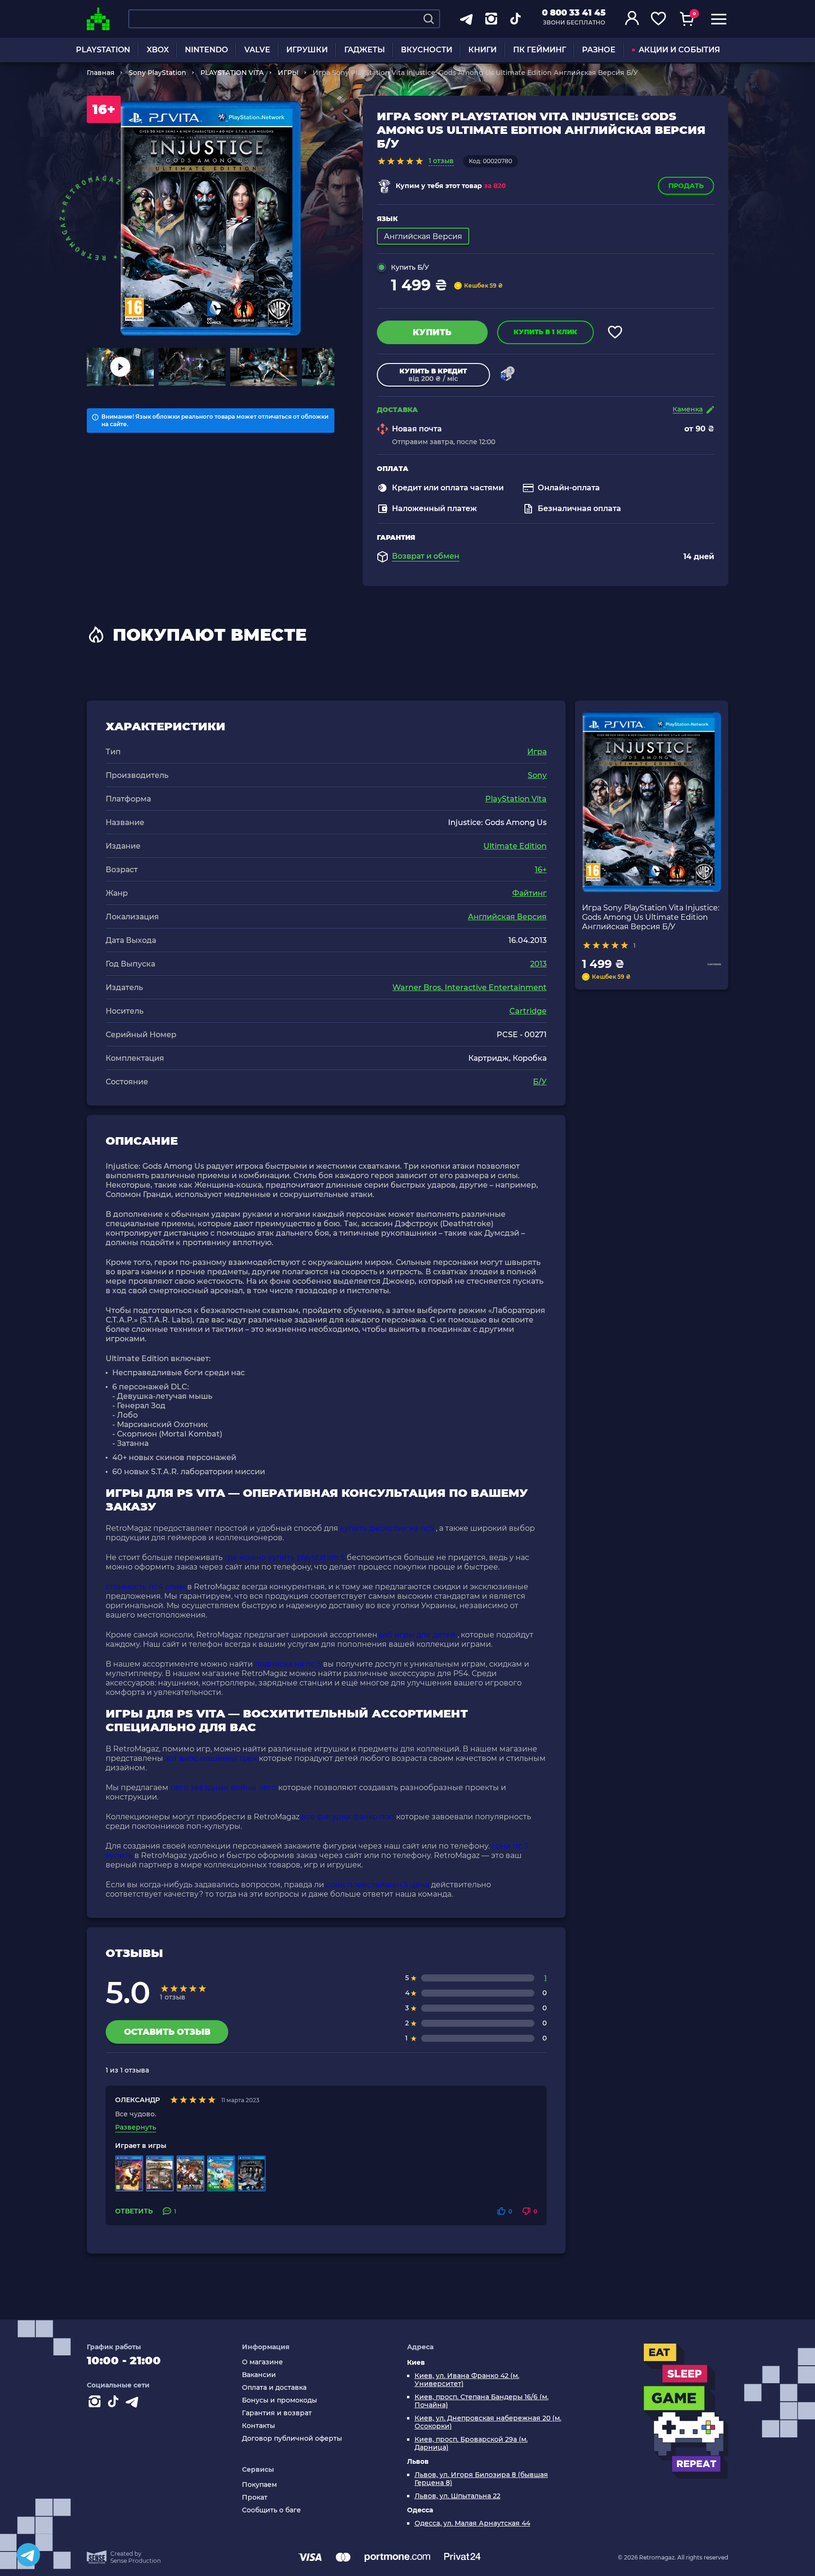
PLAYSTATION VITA (232, 73)
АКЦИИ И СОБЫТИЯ (679, 50)
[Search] (429, 19)
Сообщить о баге (271, 2510)
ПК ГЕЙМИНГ (540, 50)
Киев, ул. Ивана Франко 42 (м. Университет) (467, 2380)
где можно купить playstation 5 (285, 1557)
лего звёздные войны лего (223, 1788)
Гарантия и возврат (277, 2413)
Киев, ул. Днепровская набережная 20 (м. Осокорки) (488, 2422)
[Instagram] (96, 2403)
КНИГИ (482, 50)
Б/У (540, 1082)
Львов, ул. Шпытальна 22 (457, 2496)
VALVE (257, 50)
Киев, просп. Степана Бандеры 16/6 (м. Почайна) (482, 2401)
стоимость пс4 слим (146, 1587)
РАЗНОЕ (599, 50)
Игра (537, 752)
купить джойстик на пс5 (387, 1528)
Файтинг (529, 893)
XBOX (158, 50)
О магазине (262, 2362)
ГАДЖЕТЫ (365, 50)
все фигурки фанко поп (348, 1817)
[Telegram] (28, 2555)
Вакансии (259, 2375)
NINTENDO (206, 50)
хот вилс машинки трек (211, 1758)
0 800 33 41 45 (574, 13)
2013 (538, 964)
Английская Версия (507, 917)
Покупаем (259, 2485)
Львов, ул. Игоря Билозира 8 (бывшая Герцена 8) (481, 2479)
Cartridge (528, 1011)
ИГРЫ (288, 73)
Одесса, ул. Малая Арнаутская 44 (472, 2523)
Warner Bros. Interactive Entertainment (470, 987)
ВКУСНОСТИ (427, 50)
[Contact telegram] (134, 2403)
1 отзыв (441, 161)
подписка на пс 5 (288, 1664)
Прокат (255, 2498)
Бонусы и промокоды (279, 2400)
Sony (537, 775)
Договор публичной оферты (292, 2439)
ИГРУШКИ (307, 50)
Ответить (134, 2211)
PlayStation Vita (516, 799)
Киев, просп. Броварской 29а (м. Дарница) (471, 2444)
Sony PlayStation (158, 73)
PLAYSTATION (103, 50)
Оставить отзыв (167, 2032)
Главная (101, 73)
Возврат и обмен (426, 556)
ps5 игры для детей (417, 1635)
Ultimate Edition (515, 846)
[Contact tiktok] (115, 2403)
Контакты (258, 2426)
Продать (686, 186)
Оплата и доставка (274, 2388)
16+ (541, 870)
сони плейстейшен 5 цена (378, 1885)
